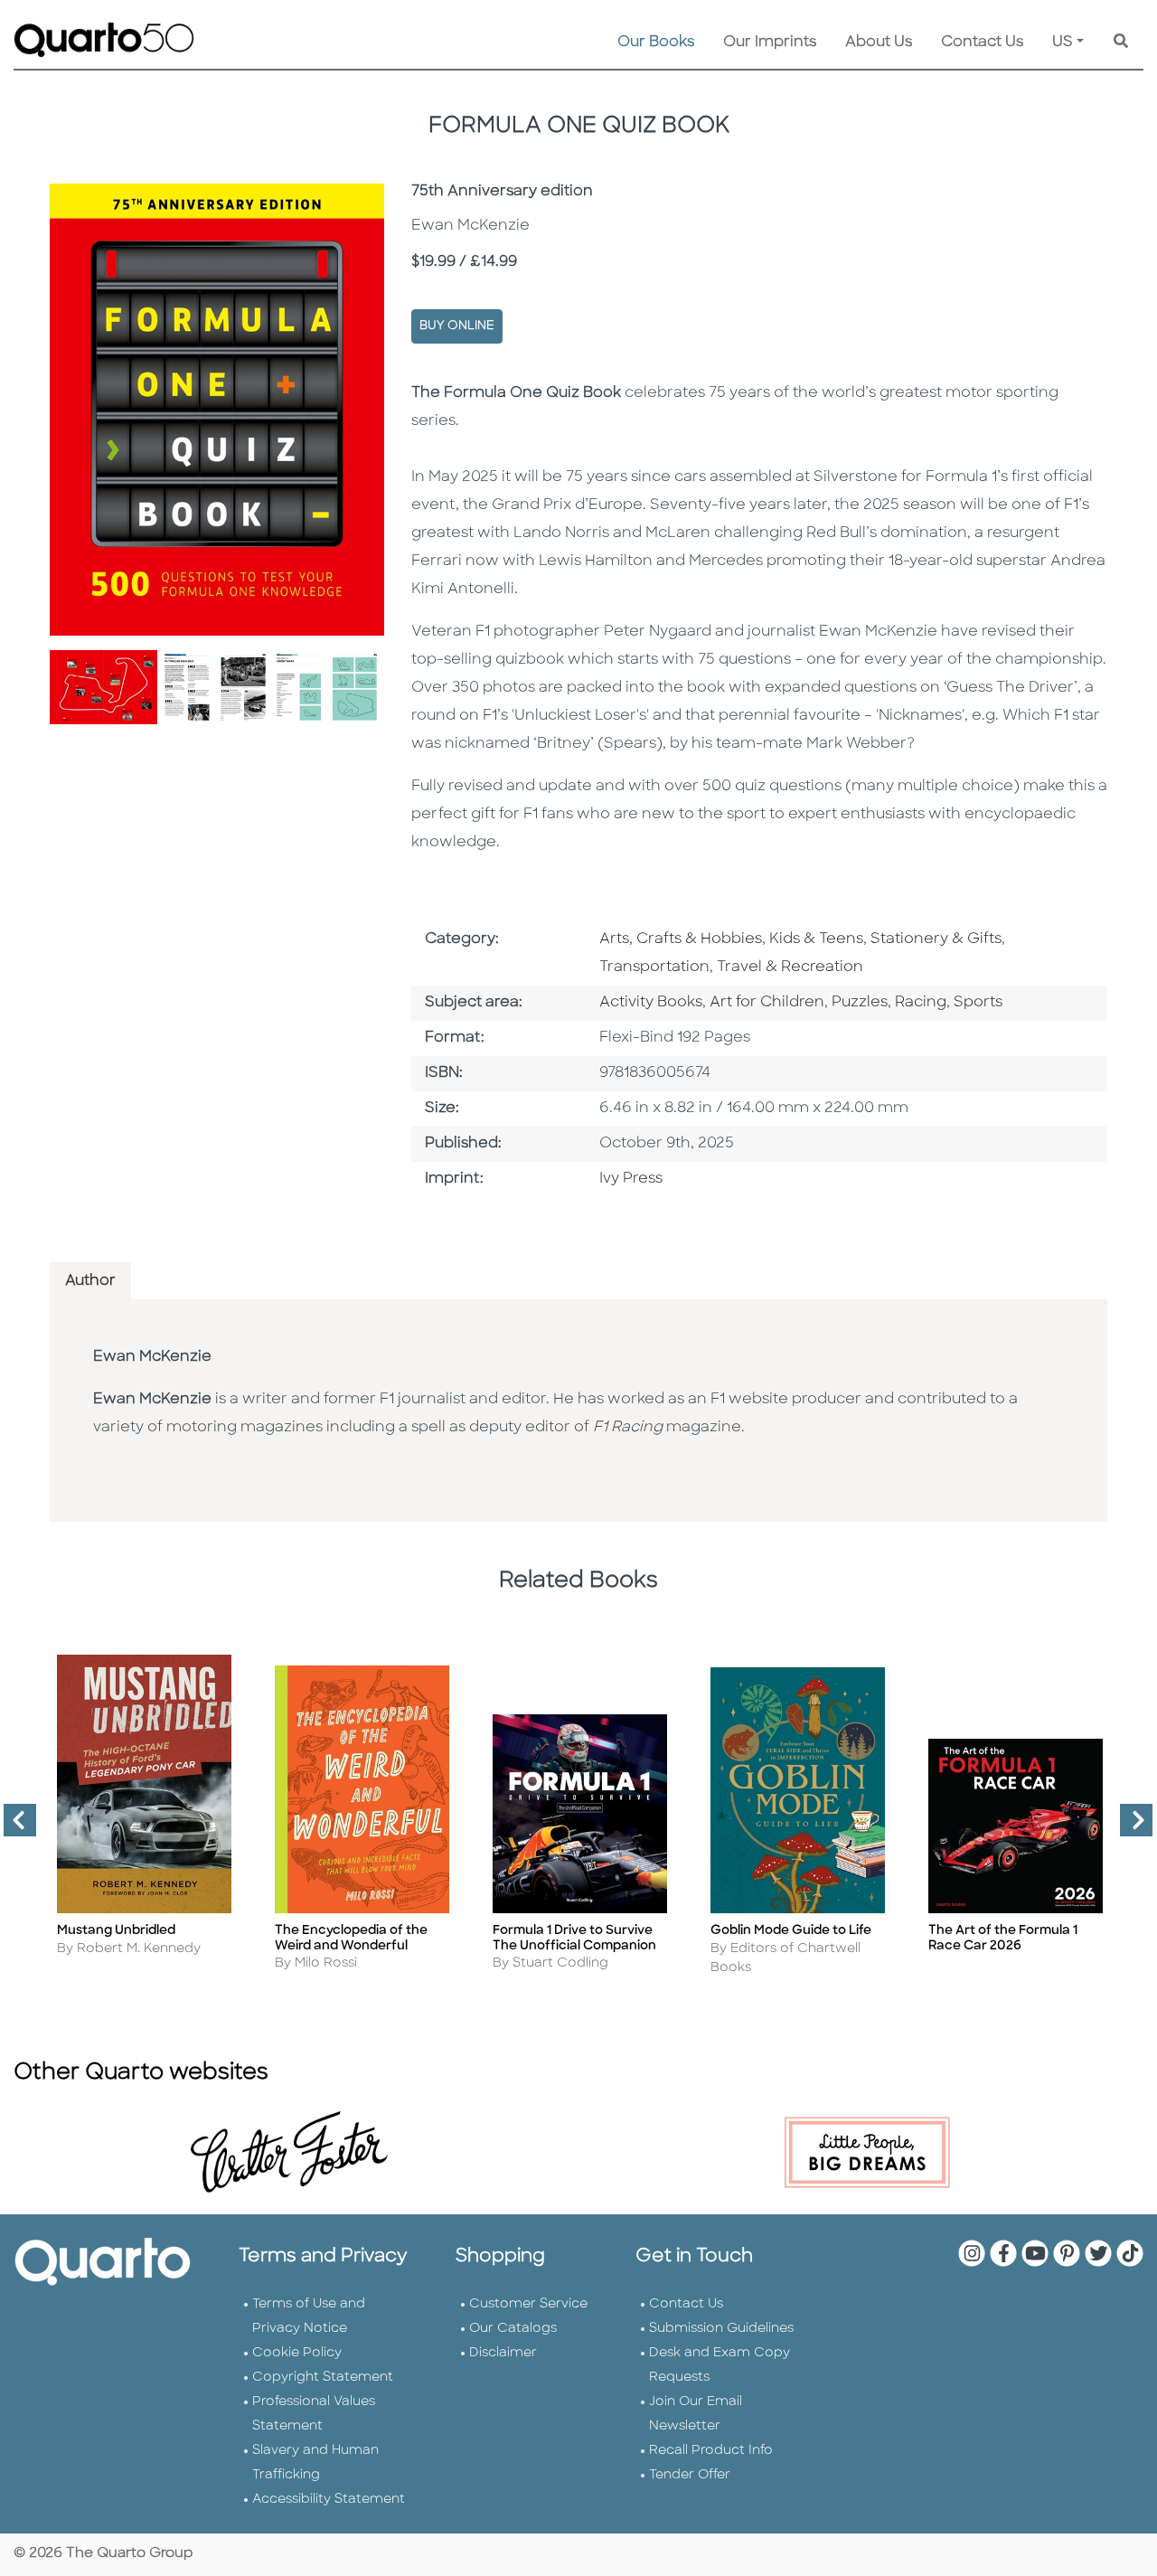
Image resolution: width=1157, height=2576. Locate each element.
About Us (879, 42)
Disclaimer (503, 2353)
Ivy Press (631, 1179)
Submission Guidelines (721, 2329)
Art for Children (767, 1003)
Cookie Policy (297, 2353)
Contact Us (982, 42)
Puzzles (860, 1003)
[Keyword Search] (1121, 42)
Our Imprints (770, 42)
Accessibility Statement (329, 2500)
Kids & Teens (816, 939)
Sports (978, 1003)
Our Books (656, 42)
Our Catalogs (513, 2329)
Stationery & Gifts (936, 939)
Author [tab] (90, 1281)
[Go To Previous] (13, 1827)
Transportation (654, 967)
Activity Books (651, 1003)
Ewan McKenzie (152, 1357)
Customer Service (528, 2304)
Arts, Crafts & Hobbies (681, 939)
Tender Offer (690, 2475)
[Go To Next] (1129, 1827)
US (1063, 42)
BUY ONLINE (457, 326)
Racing (921, 1003)
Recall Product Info (711, 2451)
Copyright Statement (323, 2378)
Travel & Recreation (790, 967)
